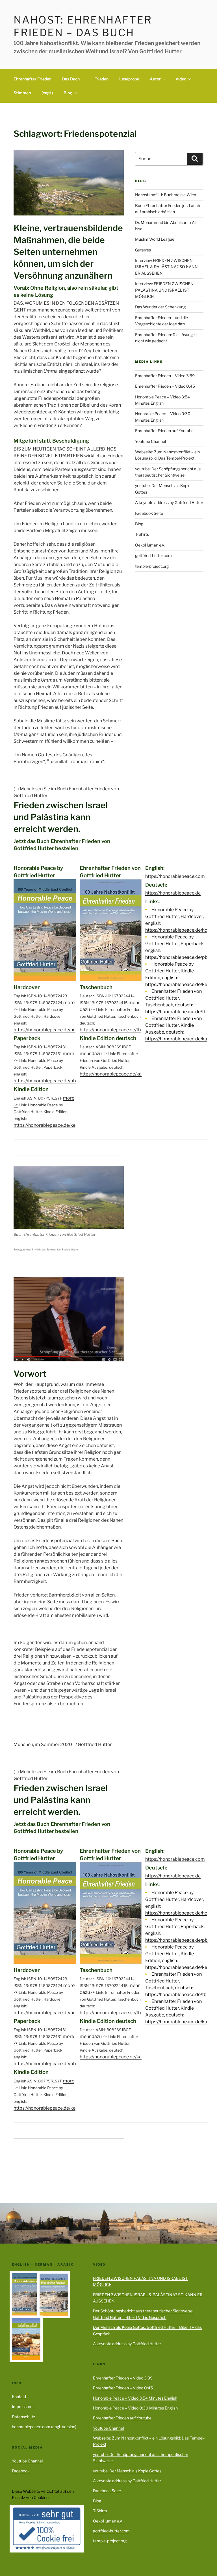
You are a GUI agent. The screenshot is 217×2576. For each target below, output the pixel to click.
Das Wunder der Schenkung (160, 307)
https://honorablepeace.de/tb (110, 1030)
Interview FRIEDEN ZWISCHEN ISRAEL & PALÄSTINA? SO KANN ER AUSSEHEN (166, 267)
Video (181, 79)
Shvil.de (36, 1249)
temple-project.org (152, 566)
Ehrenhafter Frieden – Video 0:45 (165, 386)
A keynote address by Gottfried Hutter (169, 502)
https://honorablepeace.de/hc (45, 1030)
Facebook (21, 2471)
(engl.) (47, 93)
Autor (155, 79)
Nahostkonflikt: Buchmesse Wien (166, 195)
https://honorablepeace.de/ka (111, 1074)
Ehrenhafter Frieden (32, 79)
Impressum (22, 2407)
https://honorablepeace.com (175, 876)
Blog (68, 93)
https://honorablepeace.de (173, 893)
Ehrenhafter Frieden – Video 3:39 (165, 376)
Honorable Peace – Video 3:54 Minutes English (135, 2398)
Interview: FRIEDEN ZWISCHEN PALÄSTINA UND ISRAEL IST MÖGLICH (164, 290)
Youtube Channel (150, 441)
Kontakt (19, 2397)
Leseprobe (129, 79)
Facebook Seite (149, 513)
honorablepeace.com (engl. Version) (44, 2427)
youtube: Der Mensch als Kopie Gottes (127, 2471)
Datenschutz (23, 2417)
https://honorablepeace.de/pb (45, 1081)
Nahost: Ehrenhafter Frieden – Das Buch (83, 26)
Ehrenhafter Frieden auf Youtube (164, 431)
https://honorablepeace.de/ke (45, 1125)
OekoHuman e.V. (150, 545)
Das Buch (71, 79)
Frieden (101, 79)
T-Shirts (142, 534)
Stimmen (22, 93)
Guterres (143, 250)
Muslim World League (155, 239)
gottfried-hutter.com (153, 555)
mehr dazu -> (93, 1054)
